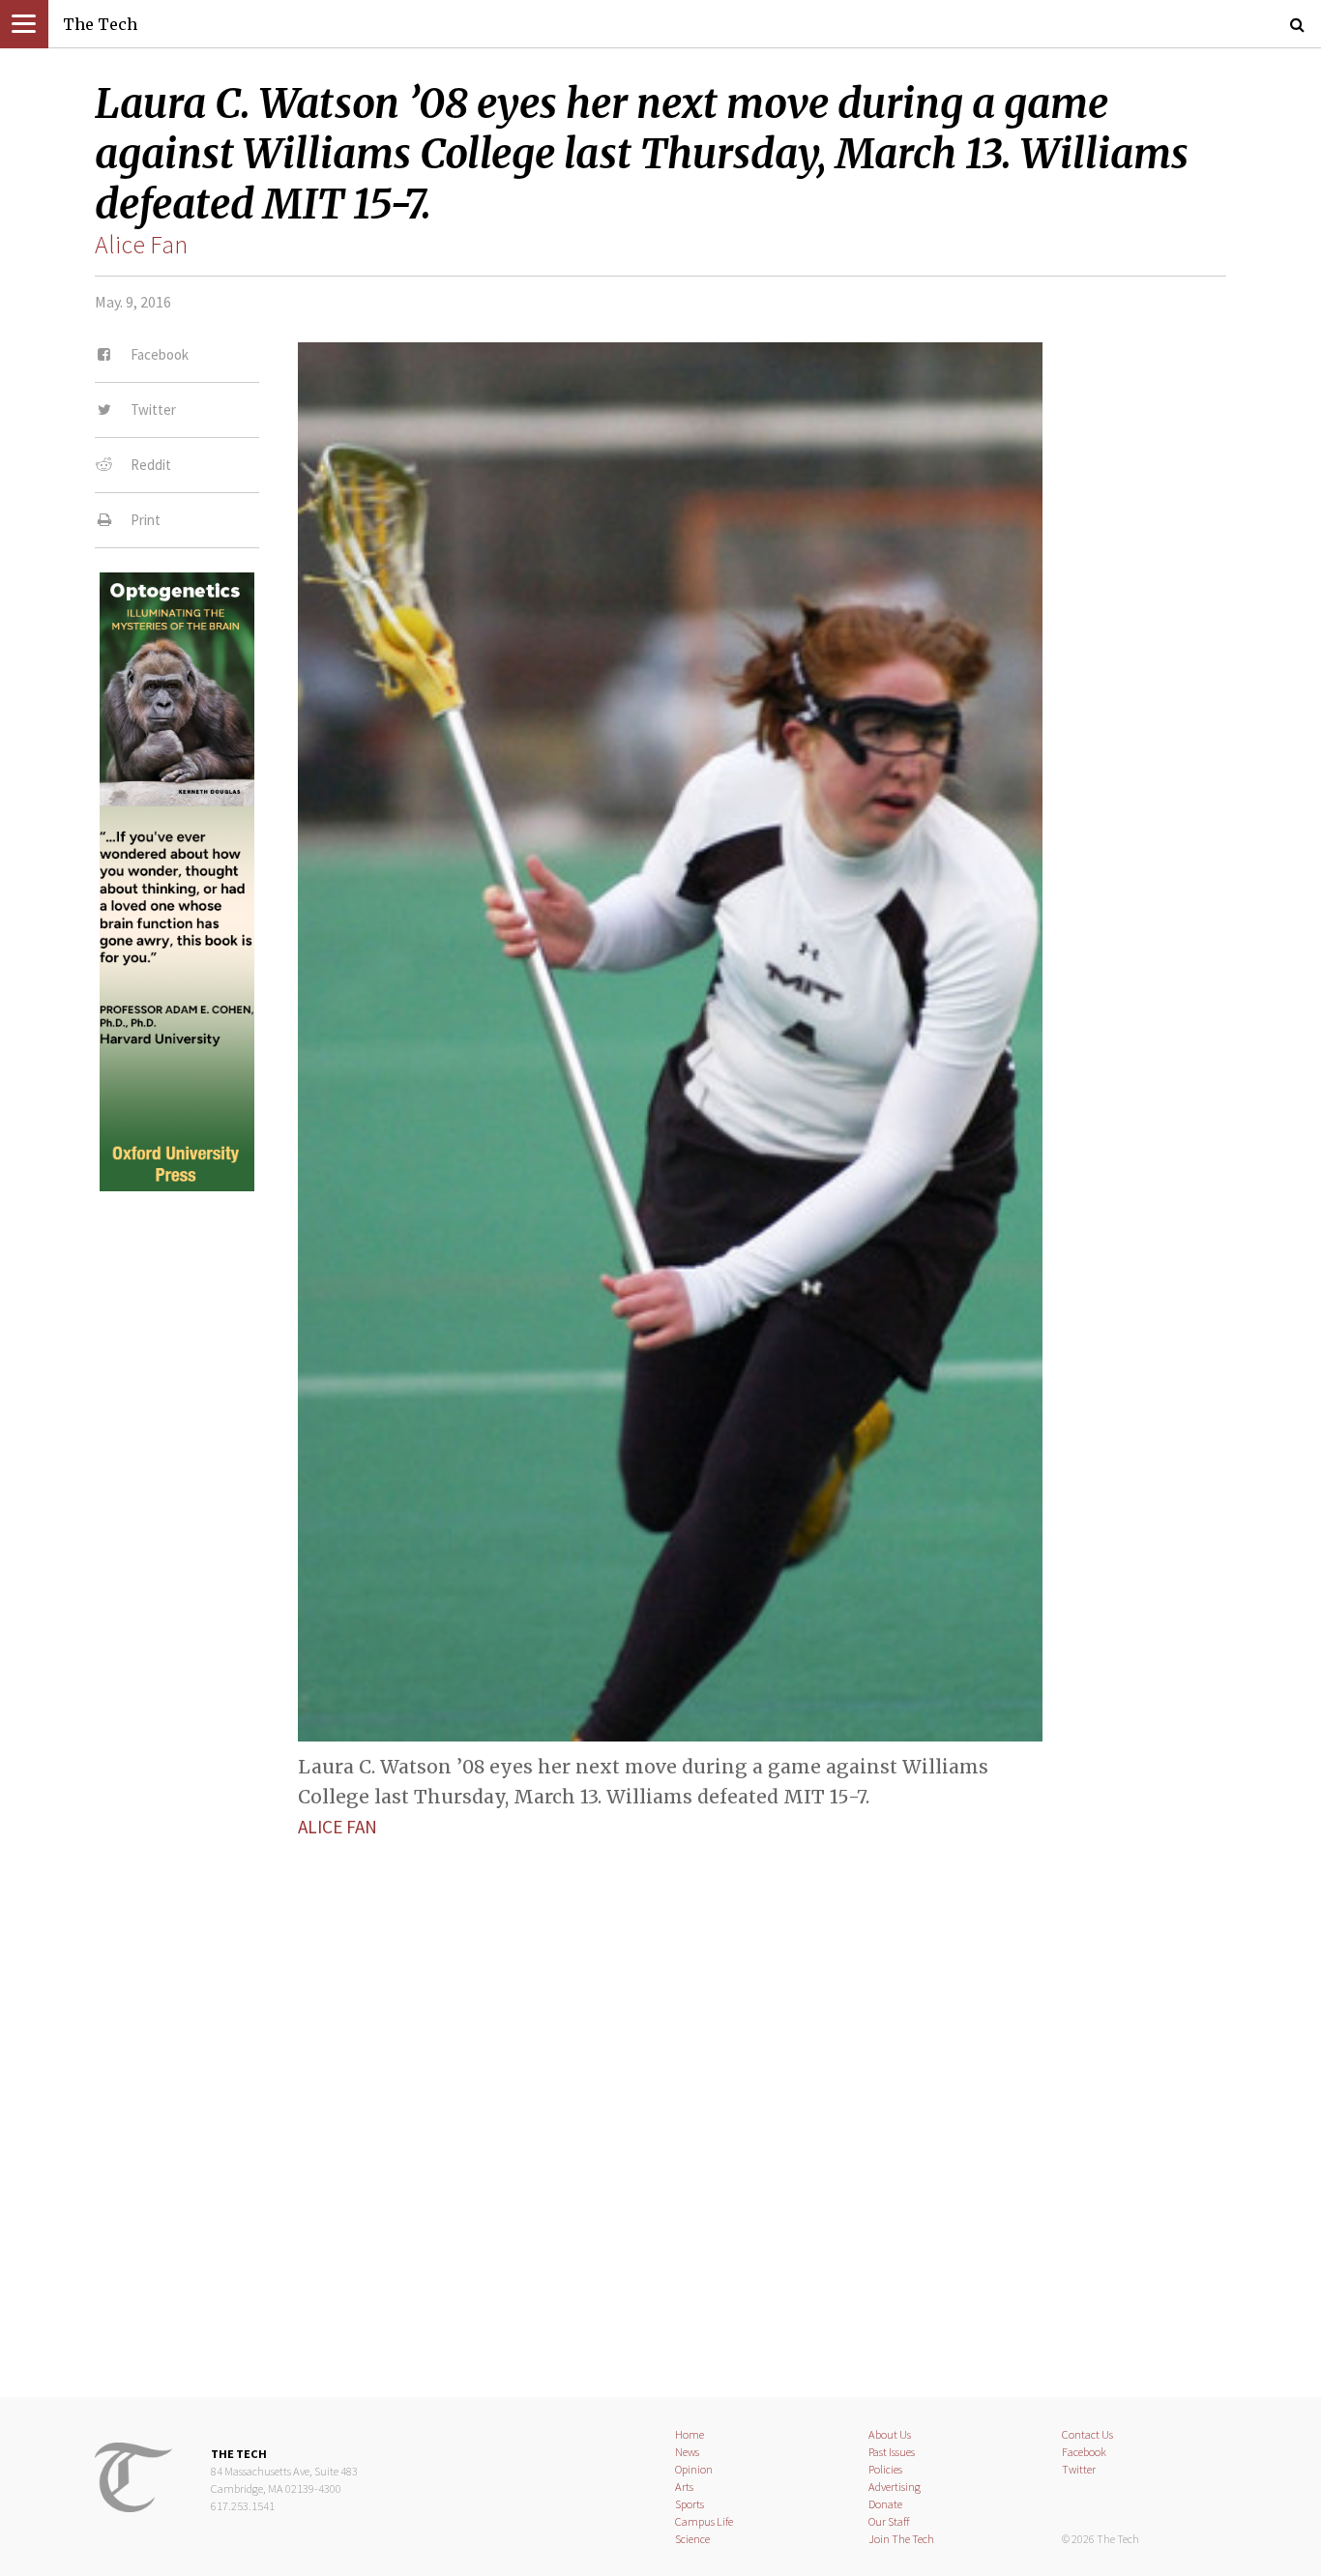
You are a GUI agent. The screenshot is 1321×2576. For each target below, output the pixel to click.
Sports (690, 2504)
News (687, 2452)
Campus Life (704, 2521)
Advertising (895, 2487)
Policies (885, 2469)
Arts (684, 2487)
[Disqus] (660, 2101)
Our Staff (889, 2521)
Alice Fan (141, 245)
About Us (890, 2434)
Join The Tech (901, 2539)
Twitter (1079, 2469)
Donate (885, 2504)
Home (690, 2434)
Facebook (1084, 2452)
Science (692, 2539)
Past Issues (892, 2452)
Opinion (694, 2469)
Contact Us (1087, 2434)
